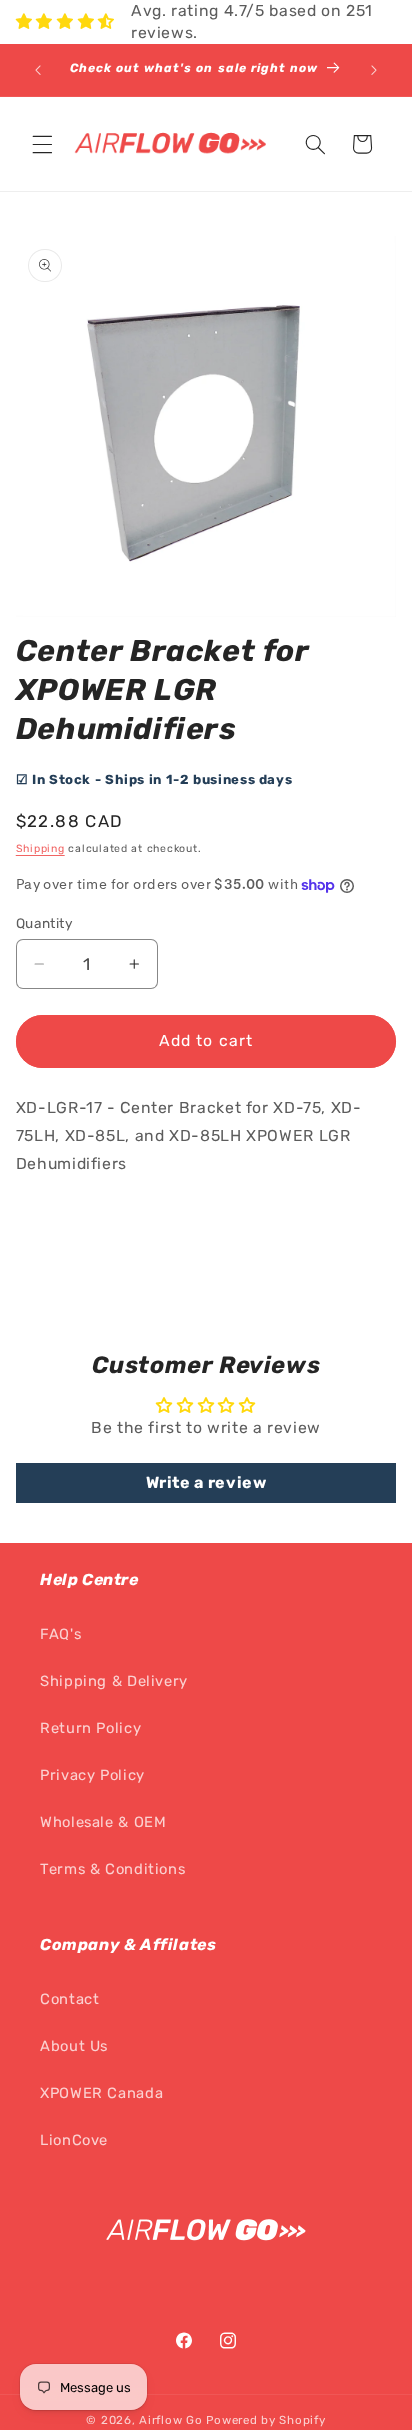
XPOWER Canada (101, 2093)
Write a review (206, 1482)
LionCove (74, 2140)
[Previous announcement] (38, 70)
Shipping (40, 848)
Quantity (44, 923)
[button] (42, 144)
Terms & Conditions (112, 1869)
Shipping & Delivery (114, 1681)
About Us (74, 2046)
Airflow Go (170, 2420)
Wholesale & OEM (103, 1822)
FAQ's (60, 1634)
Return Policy (90, 1728)
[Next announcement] (374, 70)
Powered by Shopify (265, 2420)
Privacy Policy (92, 1775)
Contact (69, 1999)
